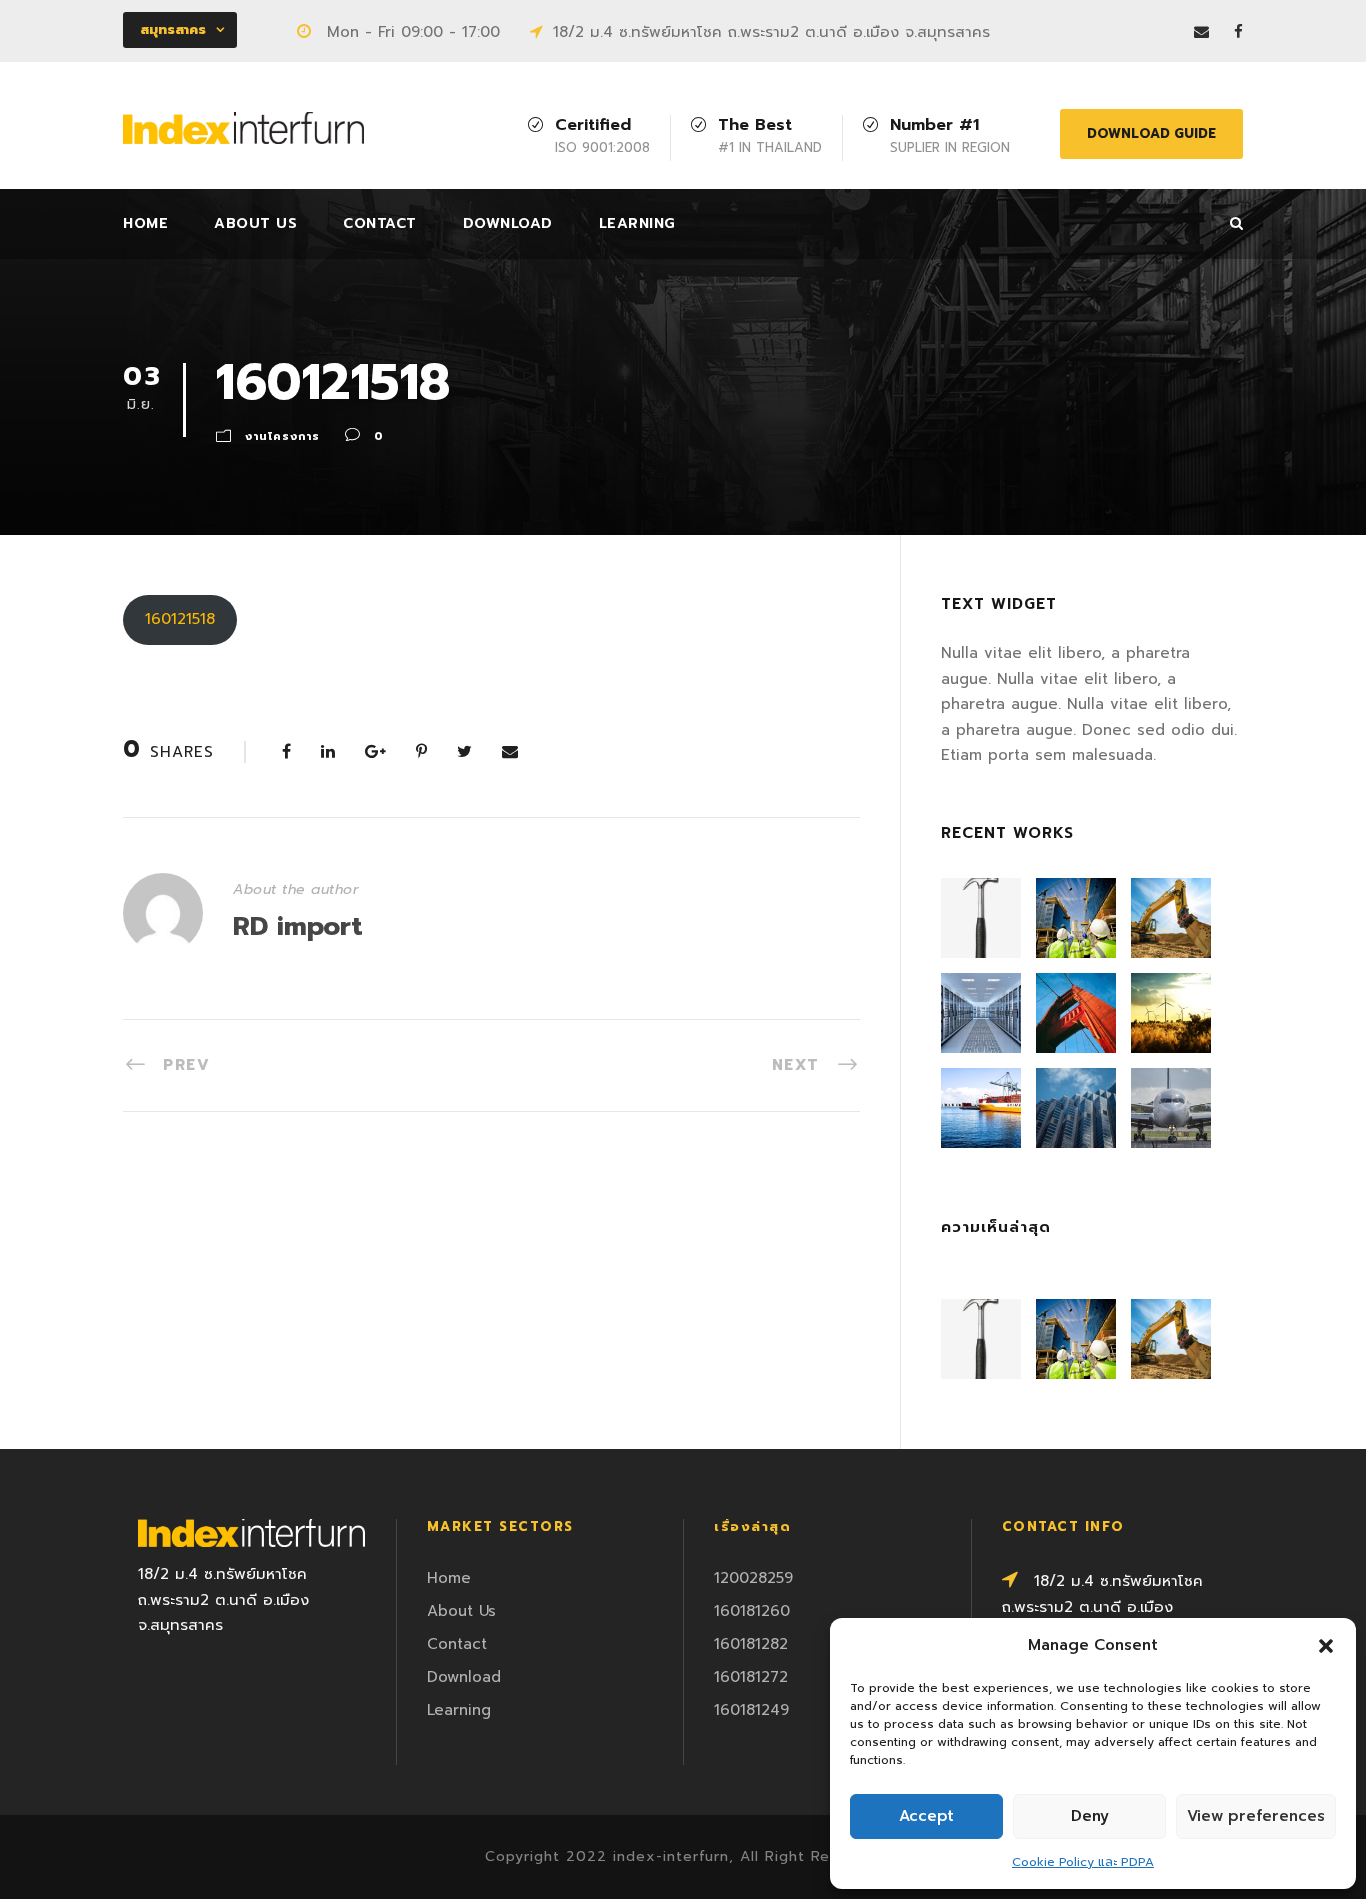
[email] (1201, 32)
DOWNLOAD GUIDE (1151, 133)
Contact (380, 223)
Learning (637, 223)
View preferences (1256, 1816)
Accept (926, 1816)
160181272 (751, 1677)
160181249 (751, 1710)
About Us (255, 223)
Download (508, 223)
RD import (298, 926)
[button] (1326, 1646)
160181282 (751, 1644)
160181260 (752, 1611)
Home (145, 223)
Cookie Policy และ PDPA (1083, 1862)
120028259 (753, 1578)
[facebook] (1238, 32)
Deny (1090, 1816)
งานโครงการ (282, 436)
